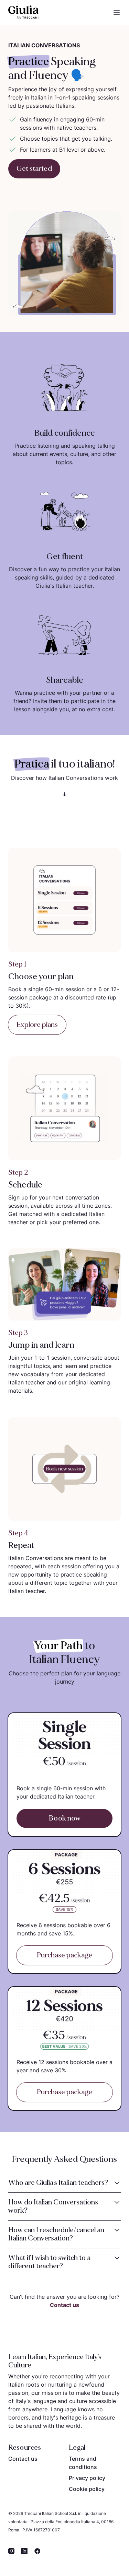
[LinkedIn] (24, 2551)
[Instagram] (11, 2551)
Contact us (64, 2305)
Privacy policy (87, 2478)
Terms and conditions (83, 2463)
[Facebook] (37, 2551)
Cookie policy (87, 2489)
